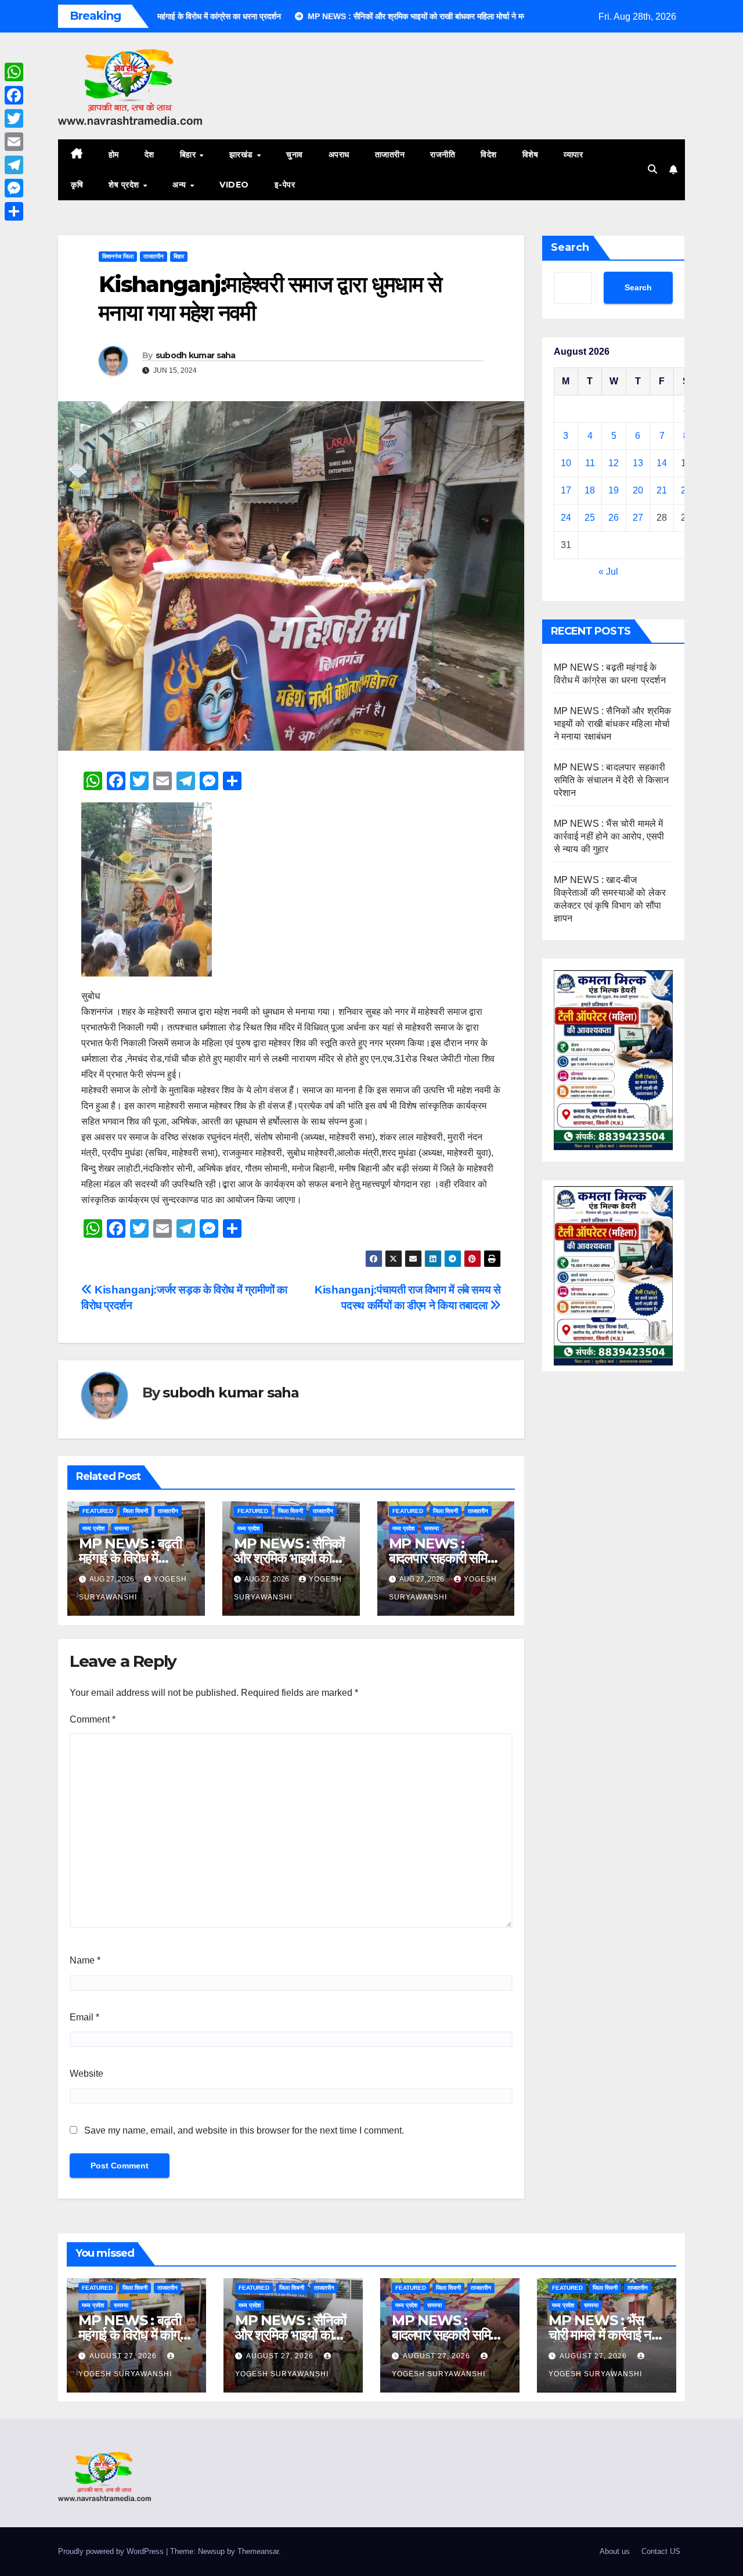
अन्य (181, 185)
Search (570, 247)
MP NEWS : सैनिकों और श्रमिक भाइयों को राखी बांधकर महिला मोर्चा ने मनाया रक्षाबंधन (613, 724)
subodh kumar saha (196, 355)
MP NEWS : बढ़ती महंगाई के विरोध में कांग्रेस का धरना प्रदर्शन (135, 1558)
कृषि (77, 185)
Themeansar (258, 2551)
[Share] (14, 211)
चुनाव (295, 154)
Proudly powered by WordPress (112, 2551)
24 (566, 518)
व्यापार (573, 154)
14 (662, 463)
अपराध (339, 154)
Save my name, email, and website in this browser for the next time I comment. (244, 2130)
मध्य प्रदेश (93, 1528)
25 (590, 518)
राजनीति (443, 154)
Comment (93, 1719)
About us (615, 2551)
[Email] (14, 142)
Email (84, 2017)
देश (149, 154)
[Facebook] (14, 95)
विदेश (489, 154)
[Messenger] (14, 188)
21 (662, 490)
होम (114, 154)
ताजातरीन (390, 154)
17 (566, 490)
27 (638, 518)
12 (614, 463)
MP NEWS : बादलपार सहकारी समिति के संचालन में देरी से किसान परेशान (612, 780)
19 (614, 490)
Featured (98, 1511)
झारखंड (243, 154)
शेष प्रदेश (125, 185)
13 (638, 463)
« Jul (608, 572)
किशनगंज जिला (118, 256)
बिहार (189, 154)
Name (85, 1960)
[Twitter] (14, 118)
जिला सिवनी (136, 1511)
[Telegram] (14, 165)
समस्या (122, 1528)
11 (590, 463)
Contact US (661, 2551)
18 (590, 490)
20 (638, 490)
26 (614, 518)
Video (234, 185)
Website (86, 2074)
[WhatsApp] (14, 72)
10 (566, 463)
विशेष (531, 154)
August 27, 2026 (124, 2356)
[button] (652, 169)
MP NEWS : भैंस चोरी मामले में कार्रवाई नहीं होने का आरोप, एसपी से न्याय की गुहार (609, 836)
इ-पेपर (285, 185)
